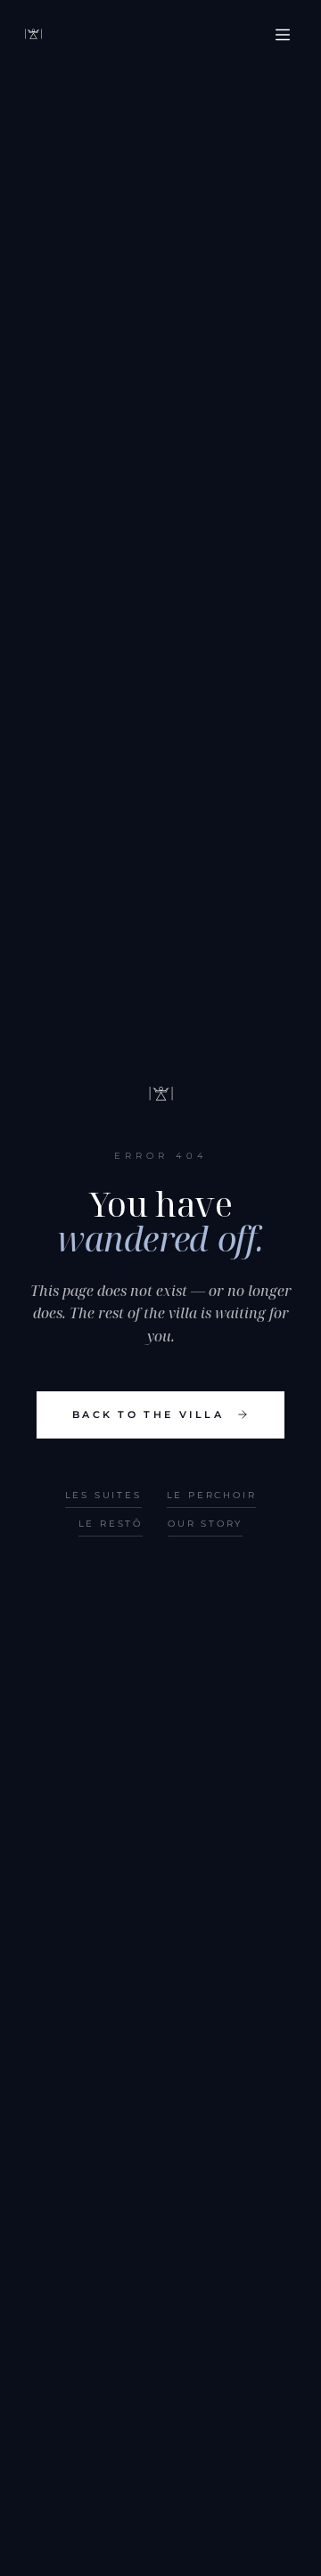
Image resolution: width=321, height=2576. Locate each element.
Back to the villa (148, 1414)
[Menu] (283, 35)
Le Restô (111, 1524)
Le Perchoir (212, 1495)
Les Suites (103, 1495)
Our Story (205, 1524)
